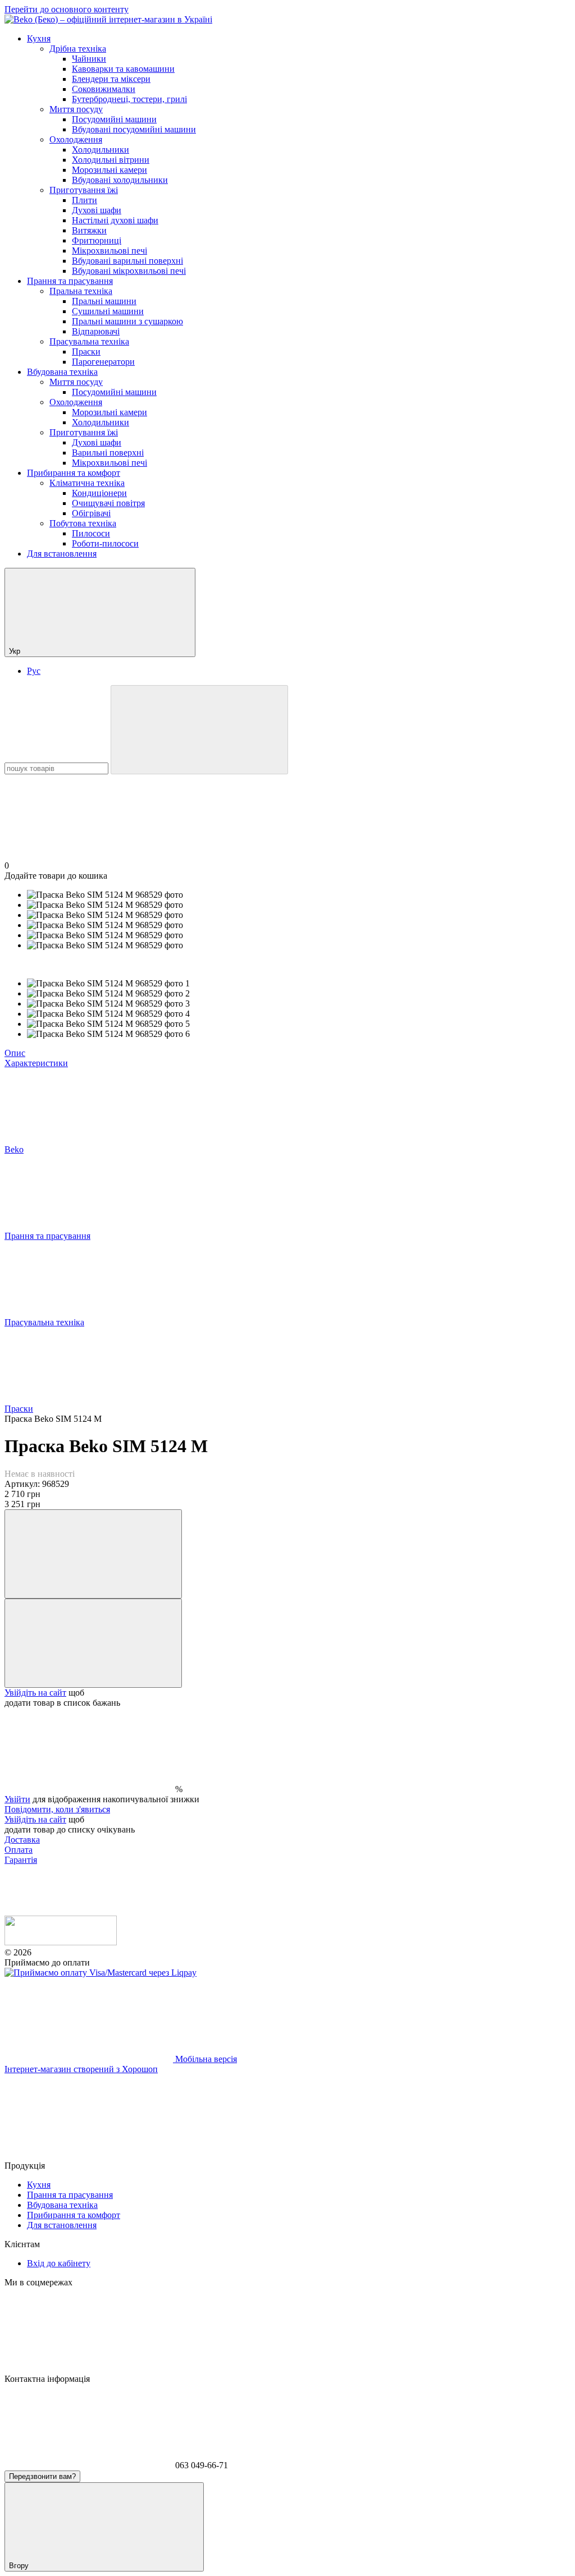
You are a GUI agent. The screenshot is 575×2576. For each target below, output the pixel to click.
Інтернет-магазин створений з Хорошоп (81, 2069)
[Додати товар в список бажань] (93, 1643)
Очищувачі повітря (108, 503)
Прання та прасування (70, 281)
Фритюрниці (97, 240)
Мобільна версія (205, 2059)
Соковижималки (104, 89)
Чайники (89, 59)
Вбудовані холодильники (120, 180)
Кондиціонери (99, 493)
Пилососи (91, 533)
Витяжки (89, 230)
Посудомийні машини (114, 119)
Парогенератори (103, 362)
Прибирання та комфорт (74, 473)
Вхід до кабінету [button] (59, 2263)
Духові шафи (97, 210)
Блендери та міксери (111, 79)
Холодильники (101, 150)
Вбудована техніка (62, 372)
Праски (86, 352)
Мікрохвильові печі (109, 251)
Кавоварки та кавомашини (123, 69)
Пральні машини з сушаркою (127, 321)
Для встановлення (62, 554)
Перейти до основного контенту (67, 9)
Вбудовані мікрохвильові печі (129, 271)
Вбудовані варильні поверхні (127, 261)
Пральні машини (104, 301)
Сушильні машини (108, 311)
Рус (34, 671)
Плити (85, 200)
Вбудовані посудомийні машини (134, 129)
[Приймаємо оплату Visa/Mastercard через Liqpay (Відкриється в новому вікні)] (101, 1973)
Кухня (39, 38)
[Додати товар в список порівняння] (93, 1554)
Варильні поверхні (108, 453)
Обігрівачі (91, 513)
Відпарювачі (96, 331)
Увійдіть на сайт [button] (35, 1693)
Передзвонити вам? (42, 2476)
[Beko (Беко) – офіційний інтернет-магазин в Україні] (61, 1942)
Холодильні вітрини (111, 160)
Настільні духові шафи (115, 220)
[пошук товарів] (199, 730)
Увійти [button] (17, 1799)
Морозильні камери (109, 170)
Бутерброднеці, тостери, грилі (129, 99)
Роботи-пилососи (105, 543)
